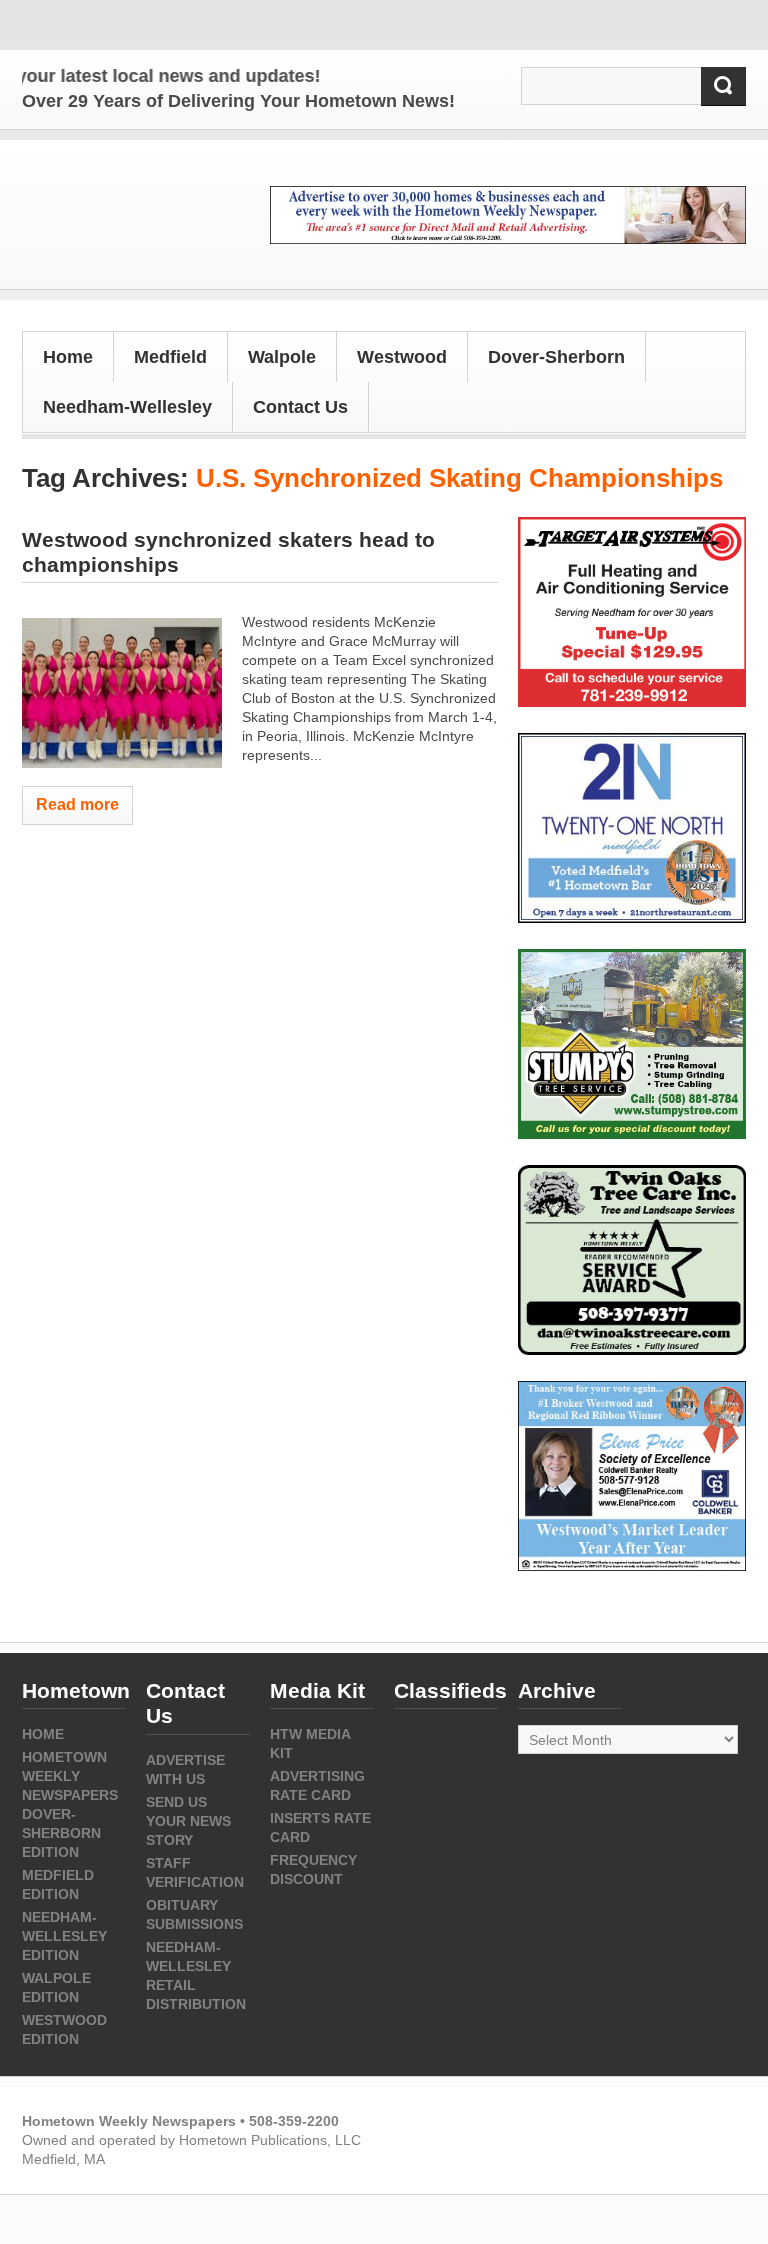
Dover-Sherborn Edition (61, 1833)
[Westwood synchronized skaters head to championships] (122, 693)
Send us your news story (188, 1821)
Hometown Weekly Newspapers (70, 1776)
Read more (77, 804)
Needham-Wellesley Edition (64, 1936)
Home (68, 357)
